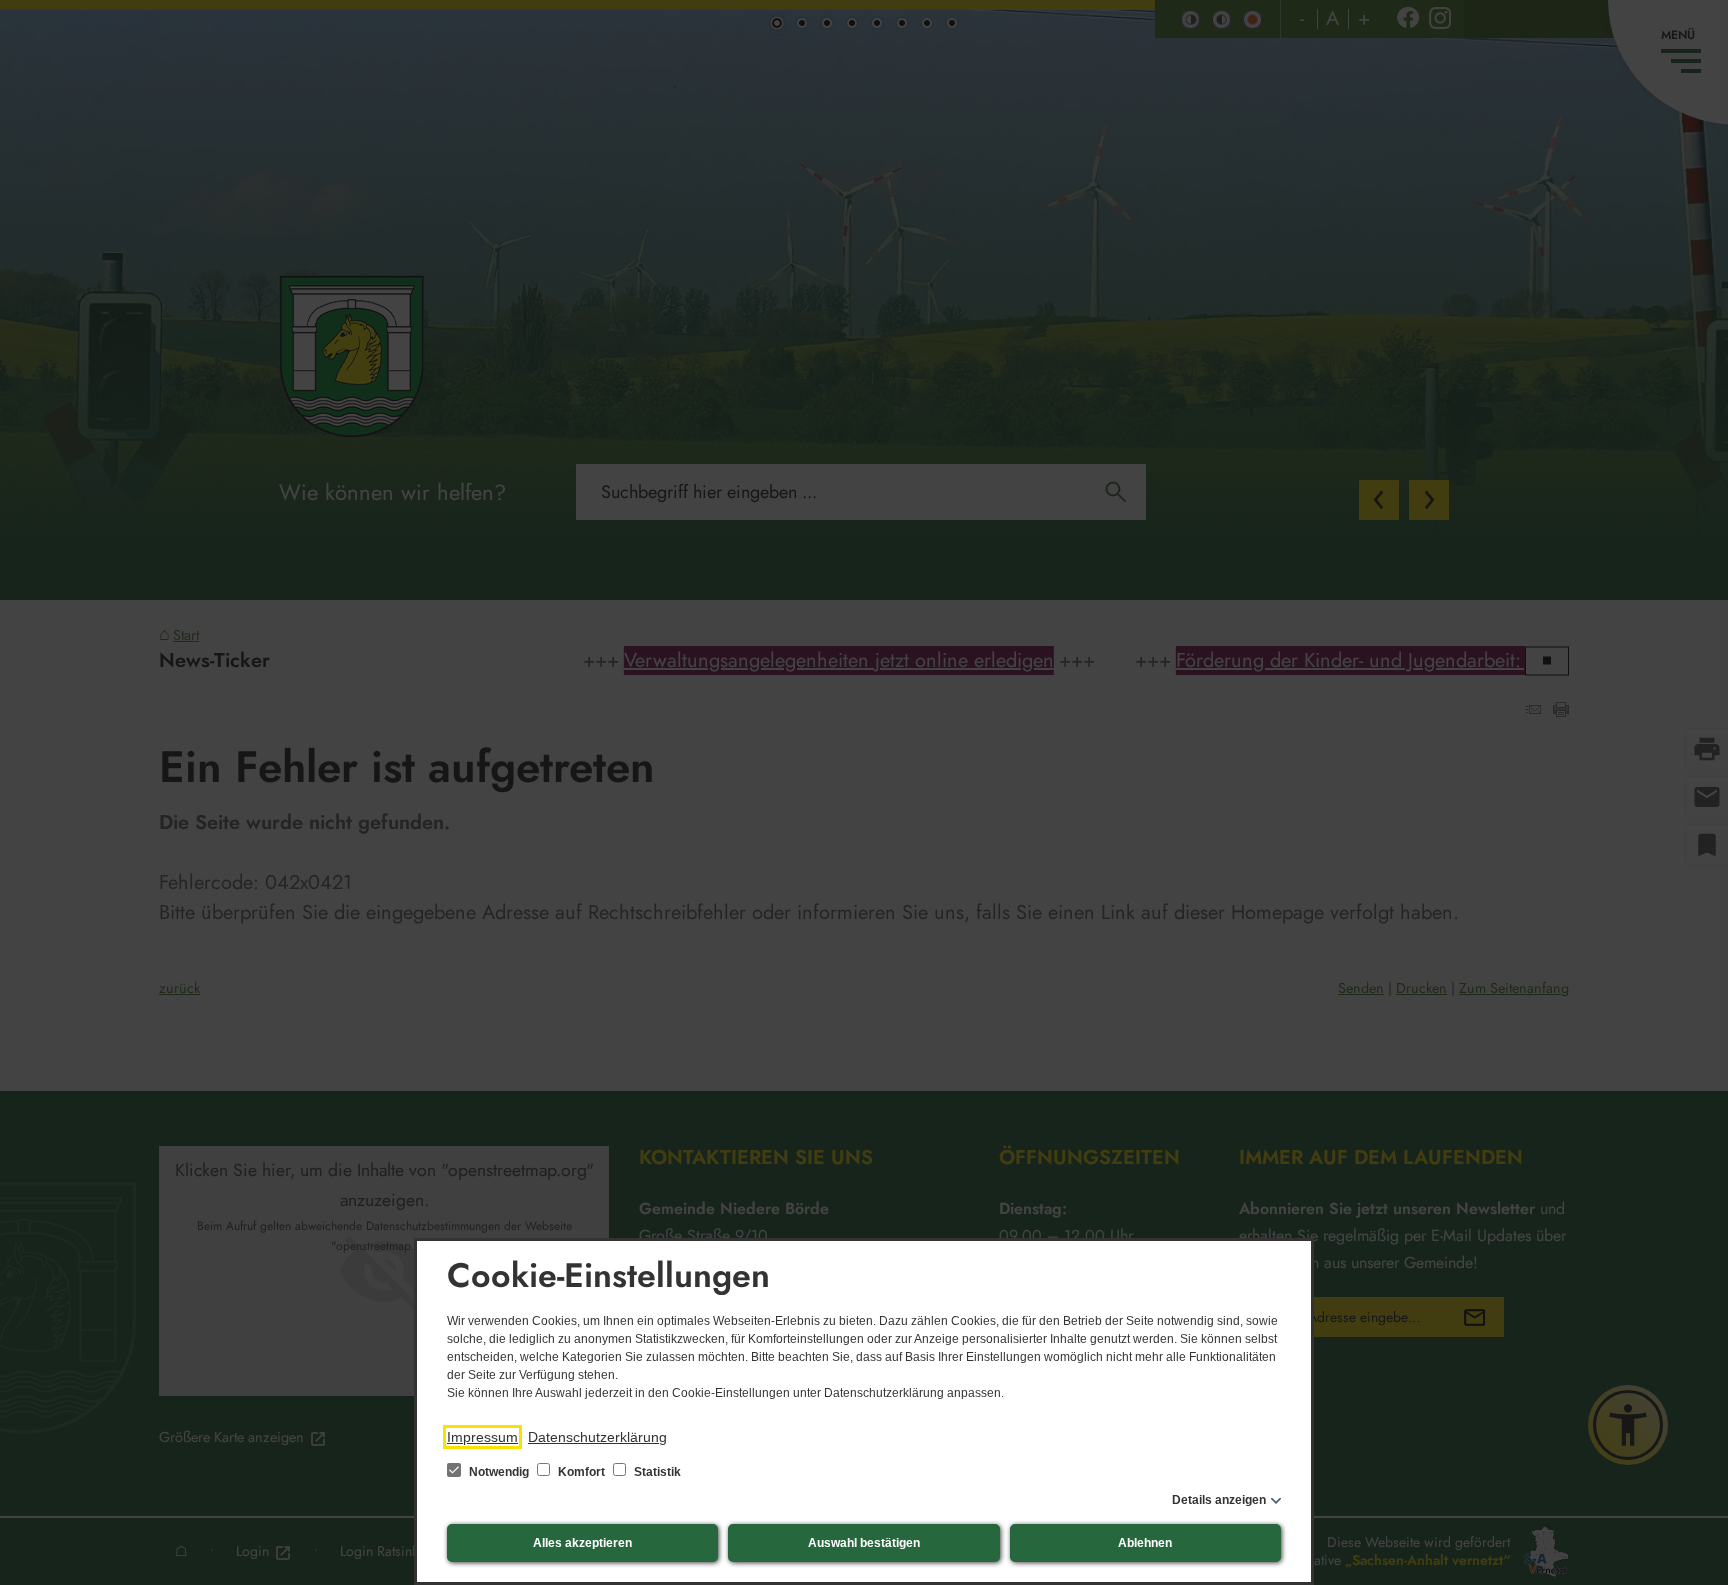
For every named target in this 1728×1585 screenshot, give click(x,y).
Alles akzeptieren (582, 1543)
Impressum (482, 1437)
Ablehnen (1145, 1543)
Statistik (656, 1472)
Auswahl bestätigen (864, 1543)
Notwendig (499, 1472)
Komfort (581, 1472)
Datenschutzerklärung (597, 1437)
